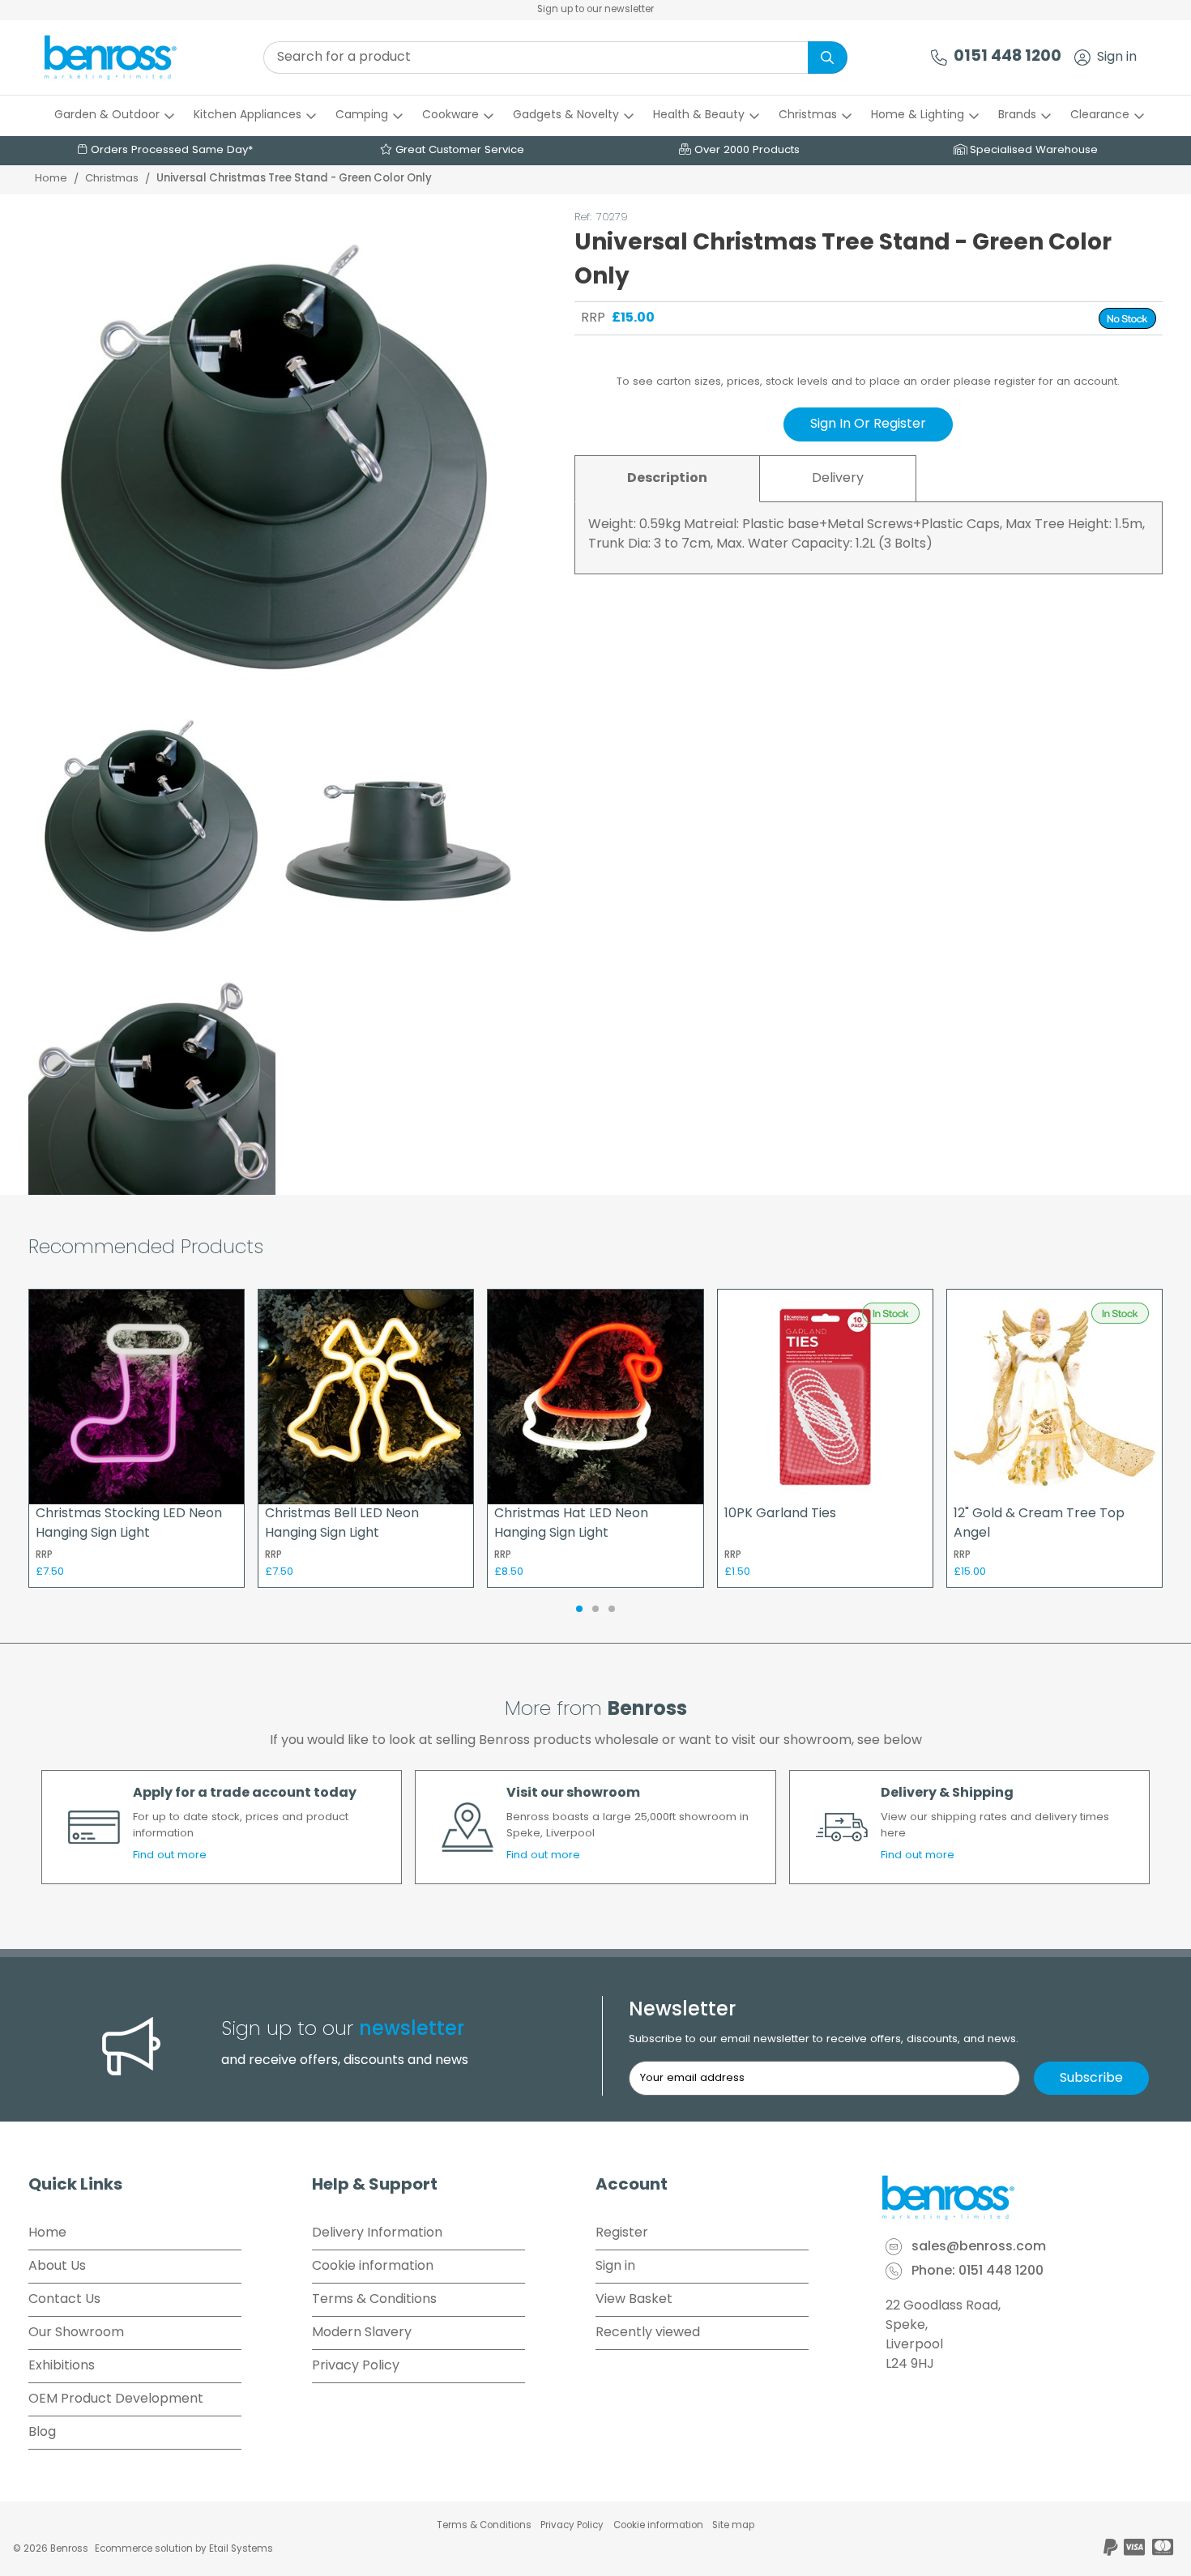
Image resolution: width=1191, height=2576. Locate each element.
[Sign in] (1082, 58)
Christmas (808, 115)
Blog (42, 2433)
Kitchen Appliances (248, 115)
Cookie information (373, 2267)
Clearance (1100, 115)
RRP (593, 318)
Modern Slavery (362, 2333)
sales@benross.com (979, 2248)
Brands (1017, 115)
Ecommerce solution (144, 2549)
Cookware (450, 115)
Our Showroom (76, 2333)
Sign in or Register (868, 424)
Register (622, 2233)
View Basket (634, 2300)
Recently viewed (648, 2333)
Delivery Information (377, 2233)
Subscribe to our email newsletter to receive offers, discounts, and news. (824, 2039)
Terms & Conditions (374, 2300)
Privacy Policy (356, 2366)
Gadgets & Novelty (566, 115)
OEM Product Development (116, 2399)
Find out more (170, 1855)
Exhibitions (62, 2366)
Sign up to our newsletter (595, 10)
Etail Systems (241, 2549)
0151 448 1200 (1007, 57)
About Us (57, 2267)
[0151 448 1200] (939, 58)
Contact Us (64, 2300)
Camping (362, 115)
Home (51, 179)
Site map (733, 2526)
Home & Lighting (918, 115)
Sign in (1117, 58)
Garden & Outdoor (107, 115)
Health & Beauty (699, 115)
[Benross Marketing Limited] (1021, 2198)
